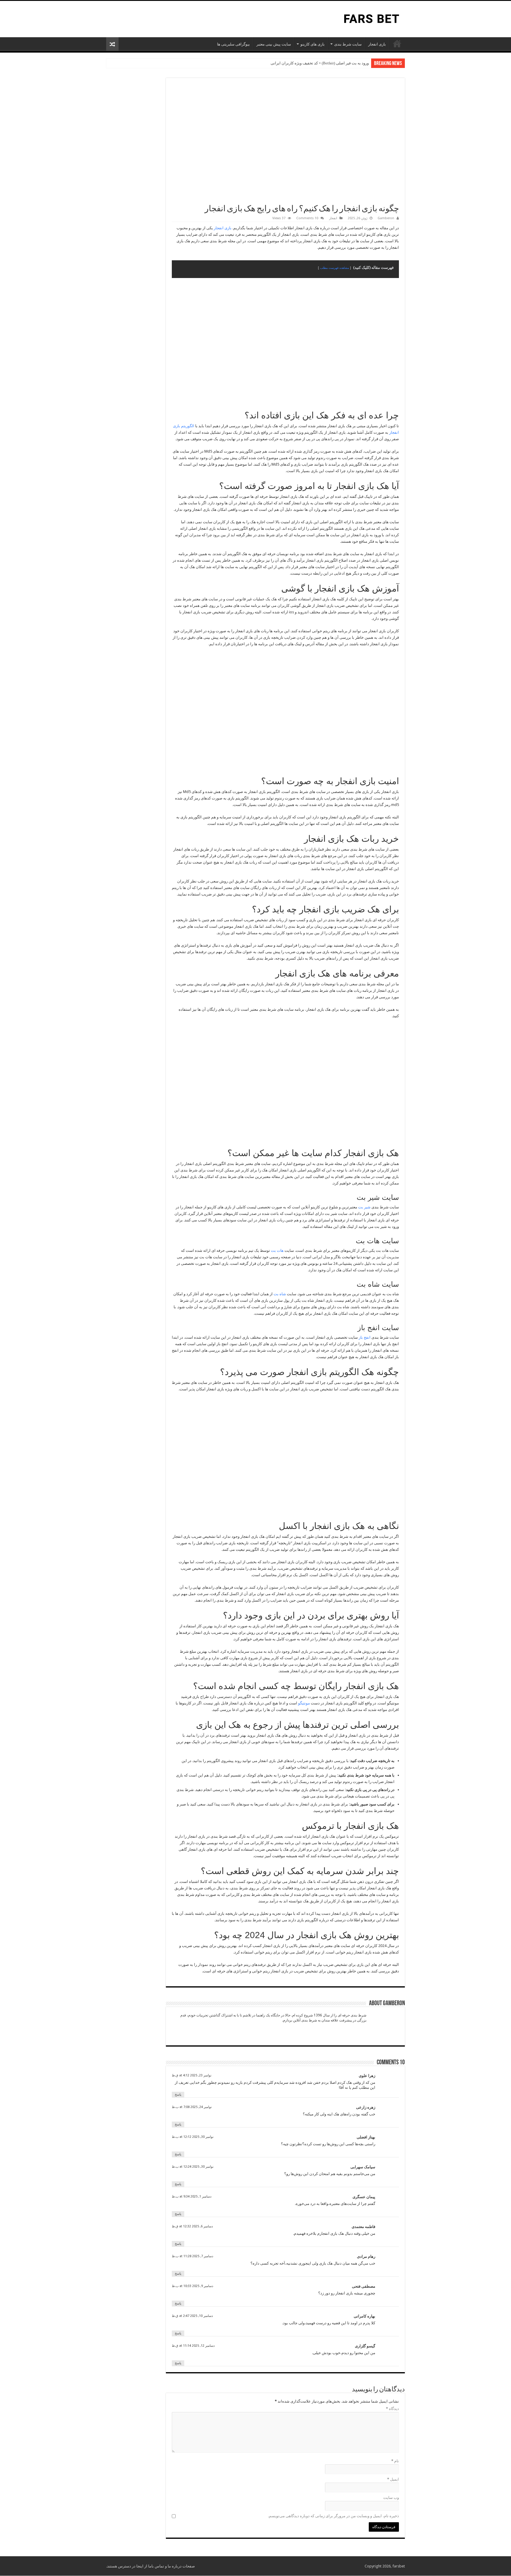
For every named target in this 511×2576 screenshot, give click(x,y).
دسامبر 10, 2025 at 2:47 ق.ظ (192, 2316)
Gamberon (386, 218)
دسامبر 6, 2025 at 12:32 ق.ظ (192, 2226)
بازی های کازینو (313, 44)
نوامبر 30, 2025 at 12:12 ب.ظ (193, 2137)
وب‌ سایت (391, 2498)
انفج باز (365, 1337)
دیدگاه (392, 2409)
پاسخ (178, 2095)
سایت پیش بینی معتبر (274, 44)
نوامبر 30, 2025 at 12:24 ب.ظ (193, 2167)
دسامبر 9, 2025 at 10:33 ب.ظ (193, 2286)
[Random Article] (112, 44)
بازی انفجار (377, 44)
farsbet (399, 2566)
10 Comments (307, 218)
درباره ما (175, 2566)
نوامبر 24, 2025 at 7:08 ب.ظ (192, 2107)
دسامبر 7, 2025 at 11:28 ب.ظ (193, 2256)
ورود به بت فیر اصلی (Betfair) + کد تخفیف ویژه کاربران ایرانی (320, 63)
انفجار (333, 218)
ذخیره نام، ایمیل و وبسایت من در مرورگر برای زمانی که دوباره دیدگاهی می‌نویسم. (333, 2516)
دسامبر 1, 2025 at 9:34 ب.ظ (192, 2196)
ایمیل (393, 2479)
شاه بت (280, 1294)
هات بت (277, 1250)
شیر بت (364, 1207)
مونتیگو (304, 1703)
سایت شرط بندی (348, 44)
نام (395, 2461)
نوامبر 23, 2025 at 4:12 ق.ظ (192, 2075)
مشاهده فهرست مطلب (334, 268)
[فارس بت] (370, 18)
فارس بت (397, 43)
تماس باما (156, 2566)
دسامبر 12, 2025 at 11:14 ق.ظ (193, 2346)
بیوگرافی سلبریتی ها (233, 44)
